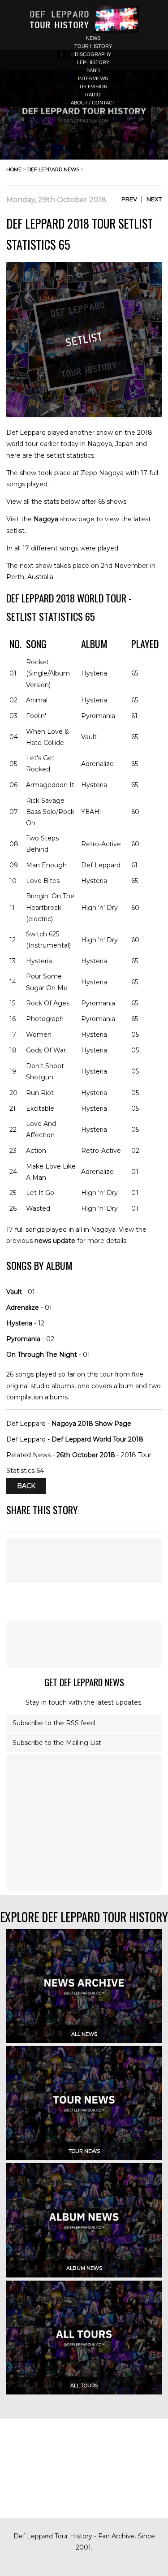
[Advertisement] (84, 1644)
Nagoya (46, 519)
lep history (93, 62)
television (93, 87)
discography (93, 54)
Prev (129, 199)
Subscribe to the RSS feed (54, 1723)
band (93, 70)
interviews (93, 78)
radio (93, 95)
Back (26, 1486)
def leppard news (53, 169)
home (14, 169)
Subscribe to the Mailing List (57, 1743)
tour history (93, 46)
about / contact (93, 103)
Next (154, 199)
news (93, 38)
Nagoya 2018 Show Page (91, 1424)
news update (55, 1241)
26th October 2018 (86, 1455)
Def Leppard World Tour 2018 (97, 1439)
